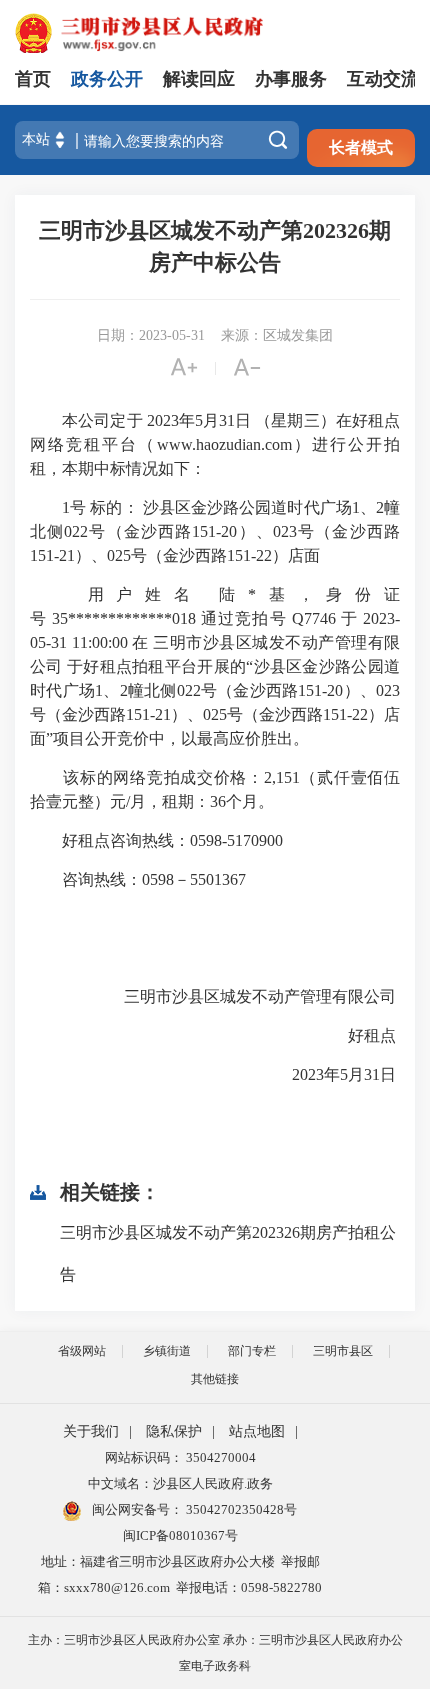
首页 (33, 79)
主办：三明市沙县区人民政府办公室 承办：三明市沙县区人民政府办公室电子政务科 (215, 1653)
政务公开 (107, 79)
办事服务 (291, 79)
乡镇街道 (167, 1351)
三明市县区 (343, 1351)
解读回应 (199, 79)
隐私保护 (174, 1431)
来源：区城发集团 (277, 335)
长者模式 (361, 147)
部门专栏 (252, 1351)
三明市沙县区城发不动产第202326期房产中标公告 (215, 246)
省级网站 (82, 1351)
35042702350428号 (240, 1509)
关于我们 (91, 1431)
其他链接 (215, 1379)
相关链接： (110, 1192)
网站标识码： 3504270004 (180, 1457)
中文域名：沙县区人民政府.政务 (180, 1483)
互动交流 (383, 79)
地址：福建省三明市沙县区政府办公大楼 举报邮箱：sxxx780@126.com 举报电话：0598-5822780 (180, 1574)
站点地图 (257, 1431)
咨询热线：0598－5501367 (138, 879)
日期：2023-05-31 (151, 335)
